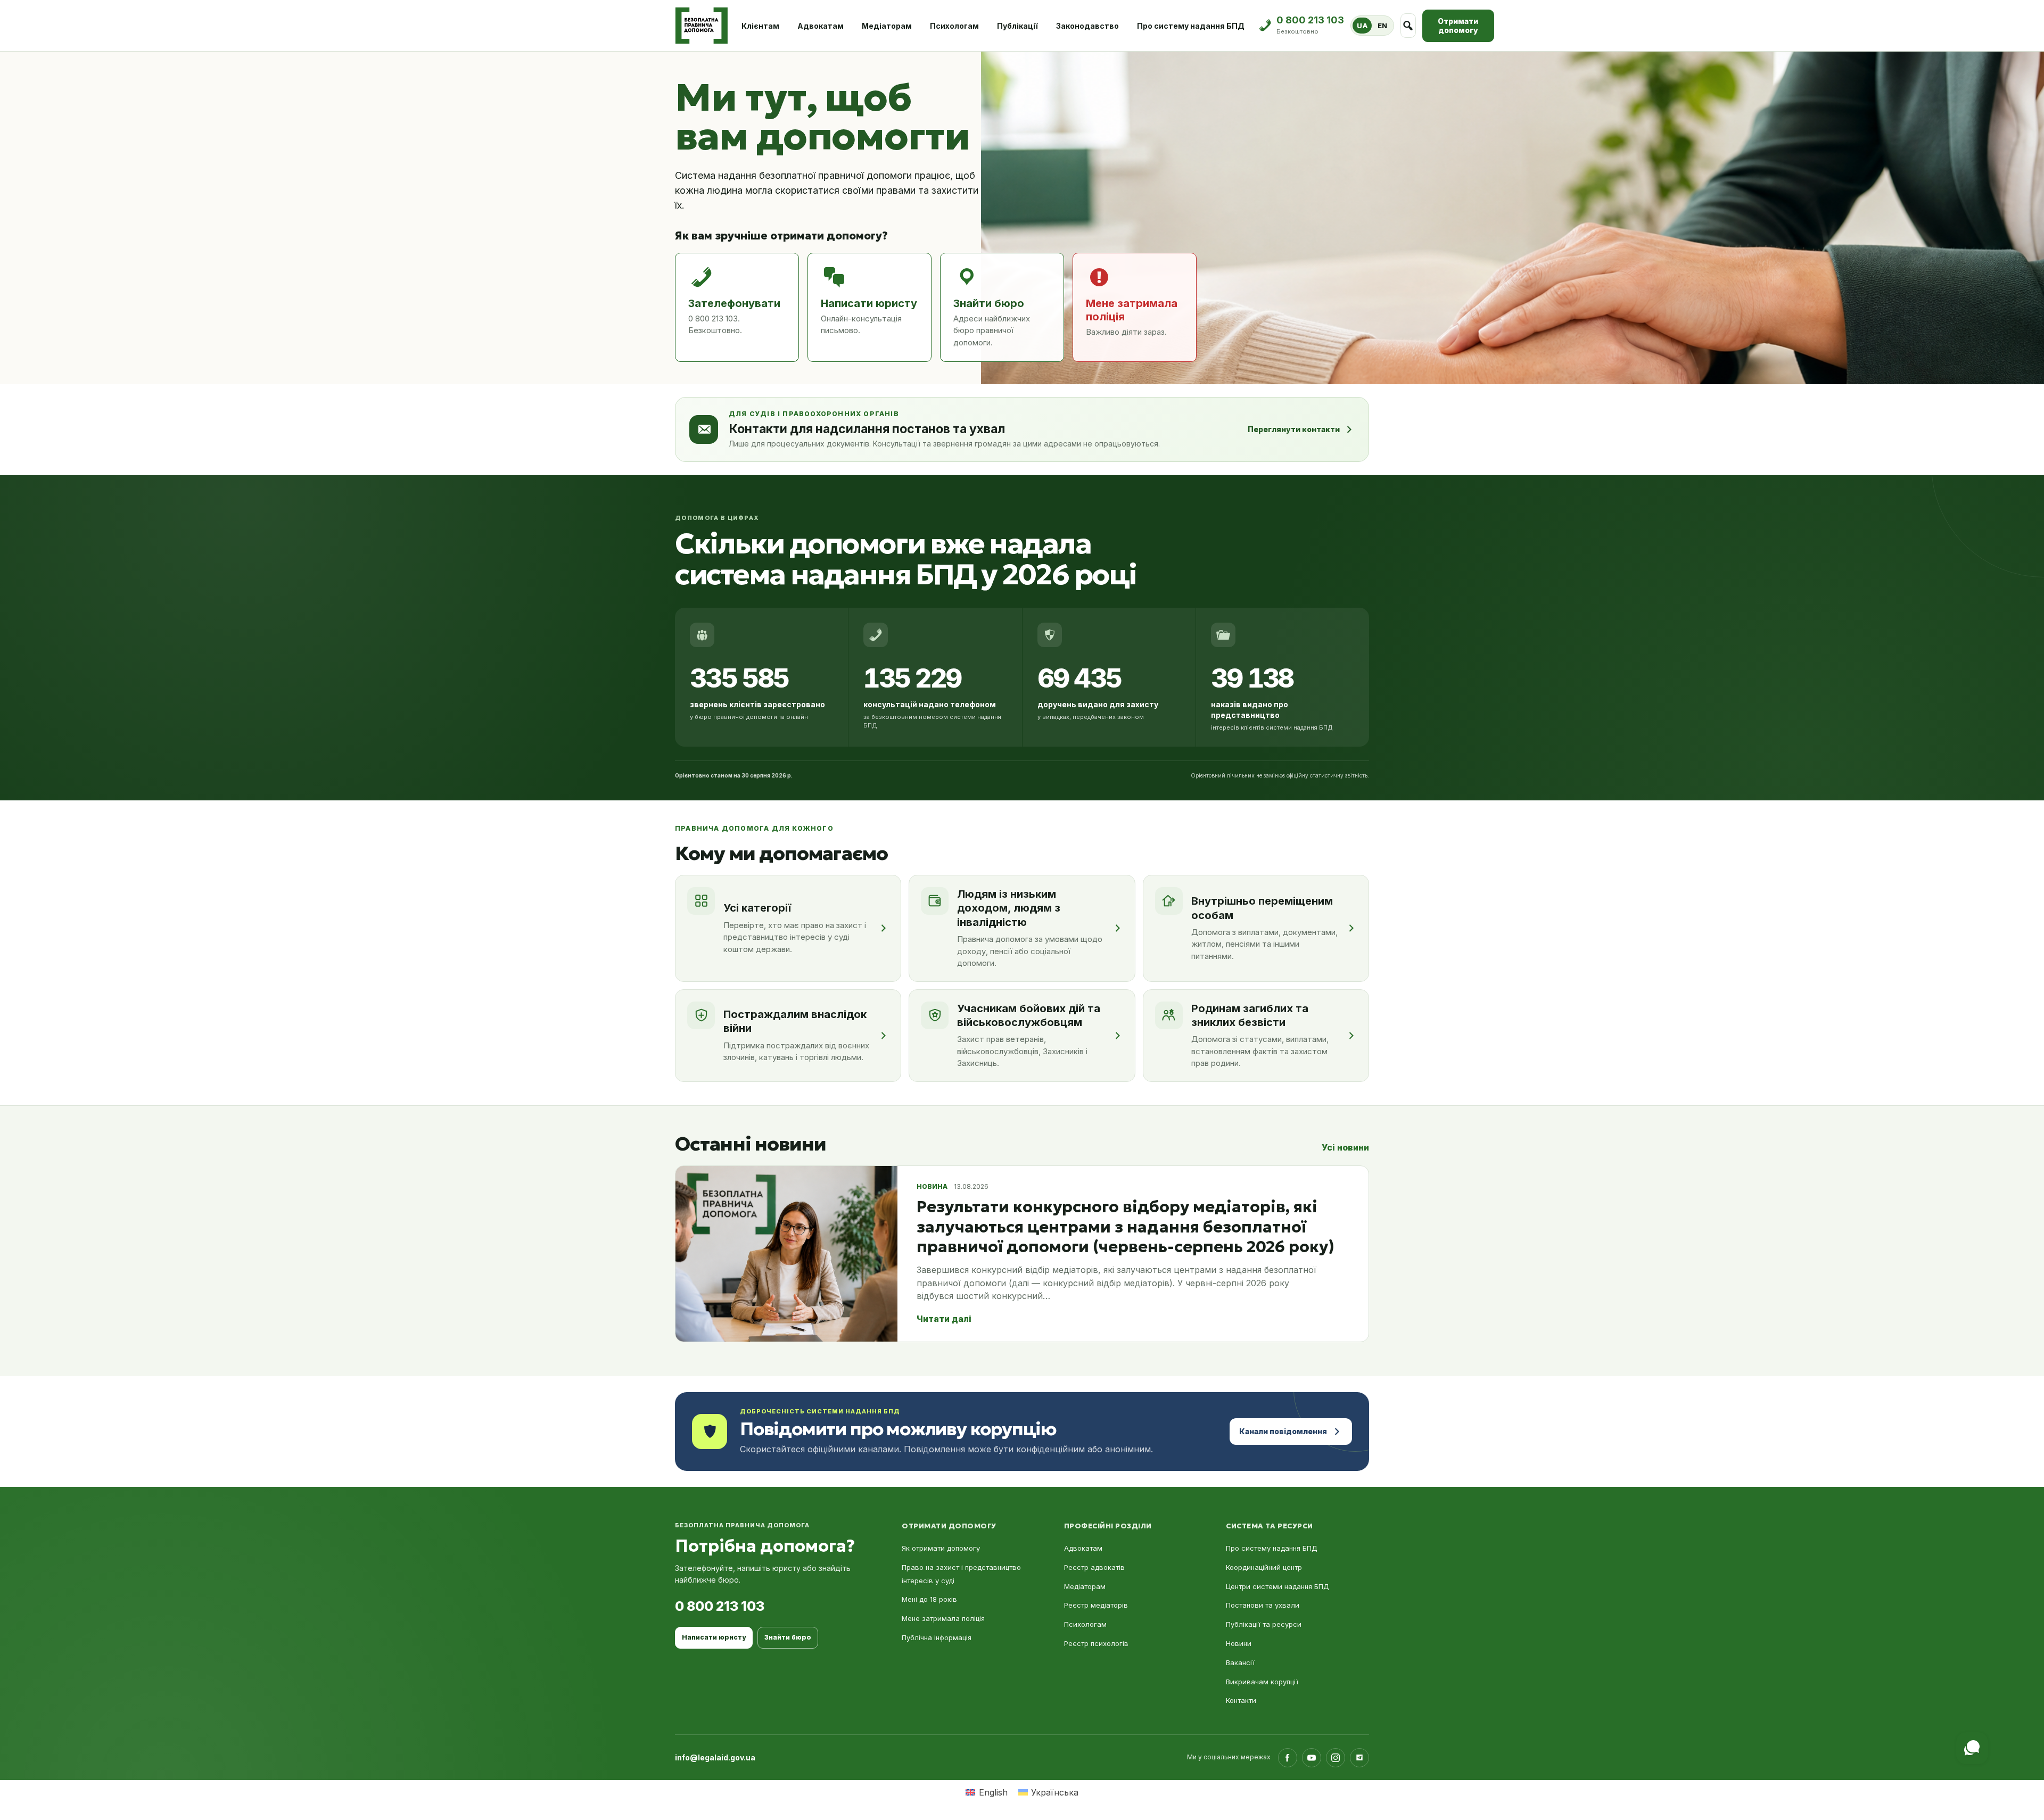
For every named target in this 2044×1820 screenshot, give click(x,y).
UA (1362, 26)
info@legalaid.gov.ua (715, 1757)
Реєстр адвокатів (1094, 1567)
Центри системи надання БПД (1278, 1586)
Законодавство (1087, 26)
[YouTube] (1312, 1758)
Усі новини (1345, 1147)
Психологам (954, 26)
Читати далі (944, 1319)
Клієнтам (760, 26)
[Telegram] (1359, 1758)
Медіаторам (887, 26)
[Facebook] (1288, 1758)
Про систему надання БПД (1191, 26)
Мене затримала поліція (943, 1618)
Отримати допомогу (1458, 26)
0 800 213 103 (720, 1606)
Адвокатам (821, 26)
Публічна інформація (937, 1637)
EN (1383, 26)
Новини (1239, 1643)
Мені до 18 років (929, 1599)
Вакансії (1240, 1662)
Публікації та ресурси (1264, 1624)
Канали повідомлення (1283, 1431)
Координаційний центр (1264, 1567)
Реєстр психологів (1096, 1643)
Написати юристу (714, 1637)
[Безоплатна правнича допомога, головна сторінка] (701, 26)
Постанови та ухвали (1263, 1605)
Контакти (1241, 1700)
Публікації (1017, 26)
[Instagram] (1336, 1758)
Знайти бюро (788, 1637)
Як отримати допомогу (941, 1548)
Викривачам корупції (1262, 1682)
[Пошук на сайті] (1408, 26)
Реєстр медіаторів (1096, 1605)
